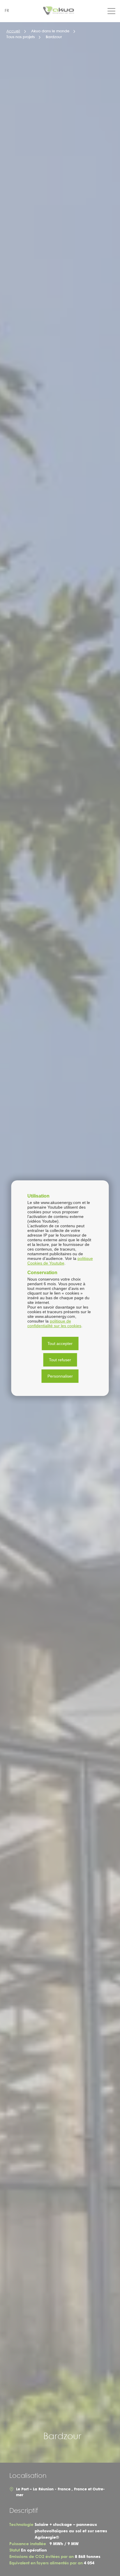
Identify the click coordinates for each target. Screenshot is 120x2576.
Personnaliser (60, 1376)
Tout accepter (60, 1343)
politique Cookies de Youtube (60, 1261)
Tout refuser (60, 1360)
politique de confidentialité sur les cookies (54, 1323)
